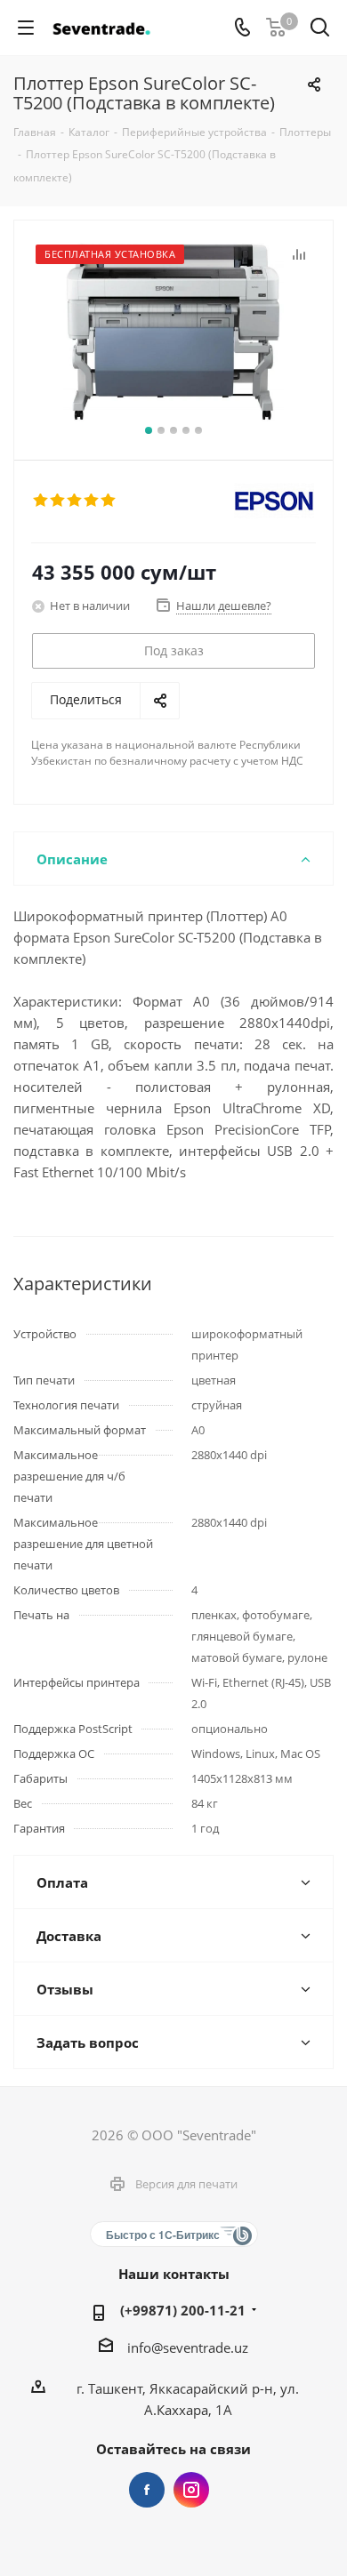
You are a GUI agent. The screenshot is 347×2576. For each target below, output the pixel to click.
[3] (75, 501)
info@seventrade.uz (188, 2347)
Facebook (147, 2490)
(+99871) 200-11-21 (183, 2310)
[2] (58, 501)
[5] (109, 501)
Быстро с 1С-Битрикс (163, 2235)
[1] (41, 501)
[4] (92, 501)
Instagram (191, 2490)
